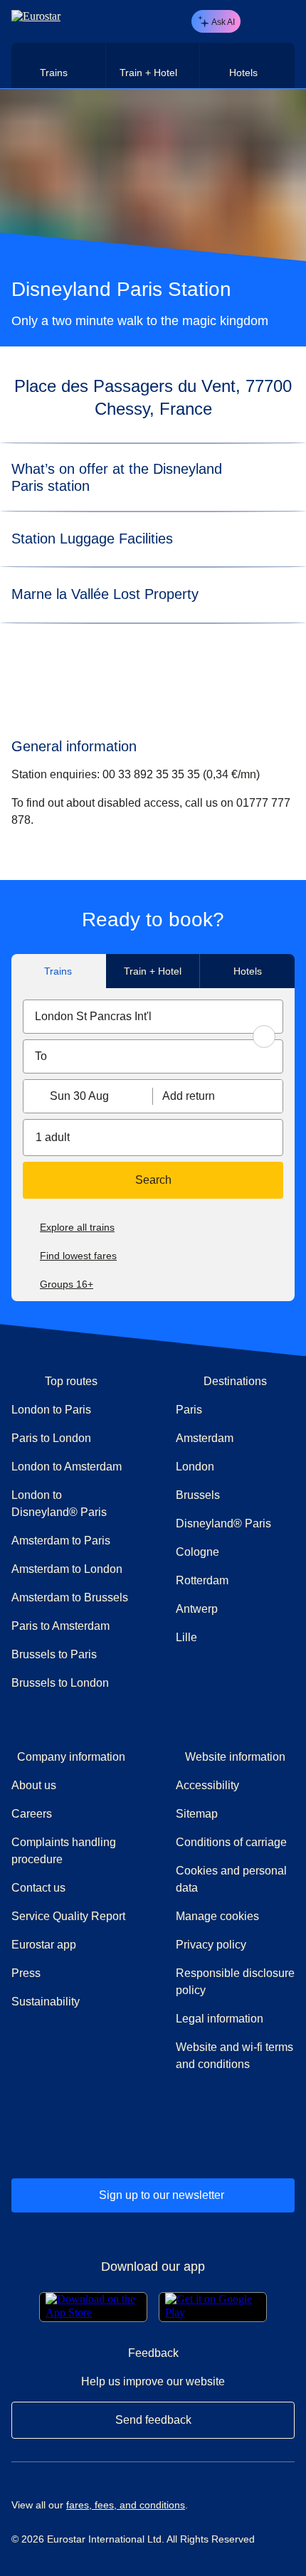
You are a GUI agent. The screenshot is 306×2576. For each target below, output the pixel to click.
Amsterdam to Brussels (70, 1597)
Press (71, 1973)
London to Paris (51, 1410)
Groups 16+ (67, 1284)
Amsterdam (205, 1438)
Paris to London (51, 1438)
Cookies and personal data (231, 1879)
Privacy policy (211, 1945)
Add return (189, 1096)
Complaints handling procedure (71, 1851)
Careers (32, 1814)
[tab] (59, 65)
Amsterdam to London (67, 1569)
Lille (186, 1637)
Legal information (220, 2019)
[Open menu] (282, 21)
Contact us (38, 1888)
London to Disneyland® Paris (59, 1504)
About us (34, 1785)
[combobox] (153, 1017)
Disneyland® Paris (223, 1523)
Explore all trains (77, 1227)
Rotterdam (202, 1580)
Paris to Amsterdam (60, 1626)
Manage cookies (217, 1916)
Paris (189, 1410)
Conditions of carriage (231, 1842)
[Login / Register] (258, 21)
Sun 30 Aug (79, 1096)
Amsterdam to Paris (61, 1541)
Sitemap (197, 1814)
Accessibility (207, 1785)
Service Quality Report (68, 1916)
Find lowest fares (78, 1256)
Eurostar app (44, 1945)
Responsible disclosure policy (235, 1982)
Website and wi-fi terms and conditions (234, 2056)
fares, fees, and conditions (126, 2505)
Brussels (198, 1495)
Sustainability (46, 2002)
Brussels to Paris (54, 1654)
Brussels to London (60, 1683)
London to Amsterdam (67, 1467)
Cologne (197, 1552)
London (195, 1467)
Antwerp (197, 1609)
